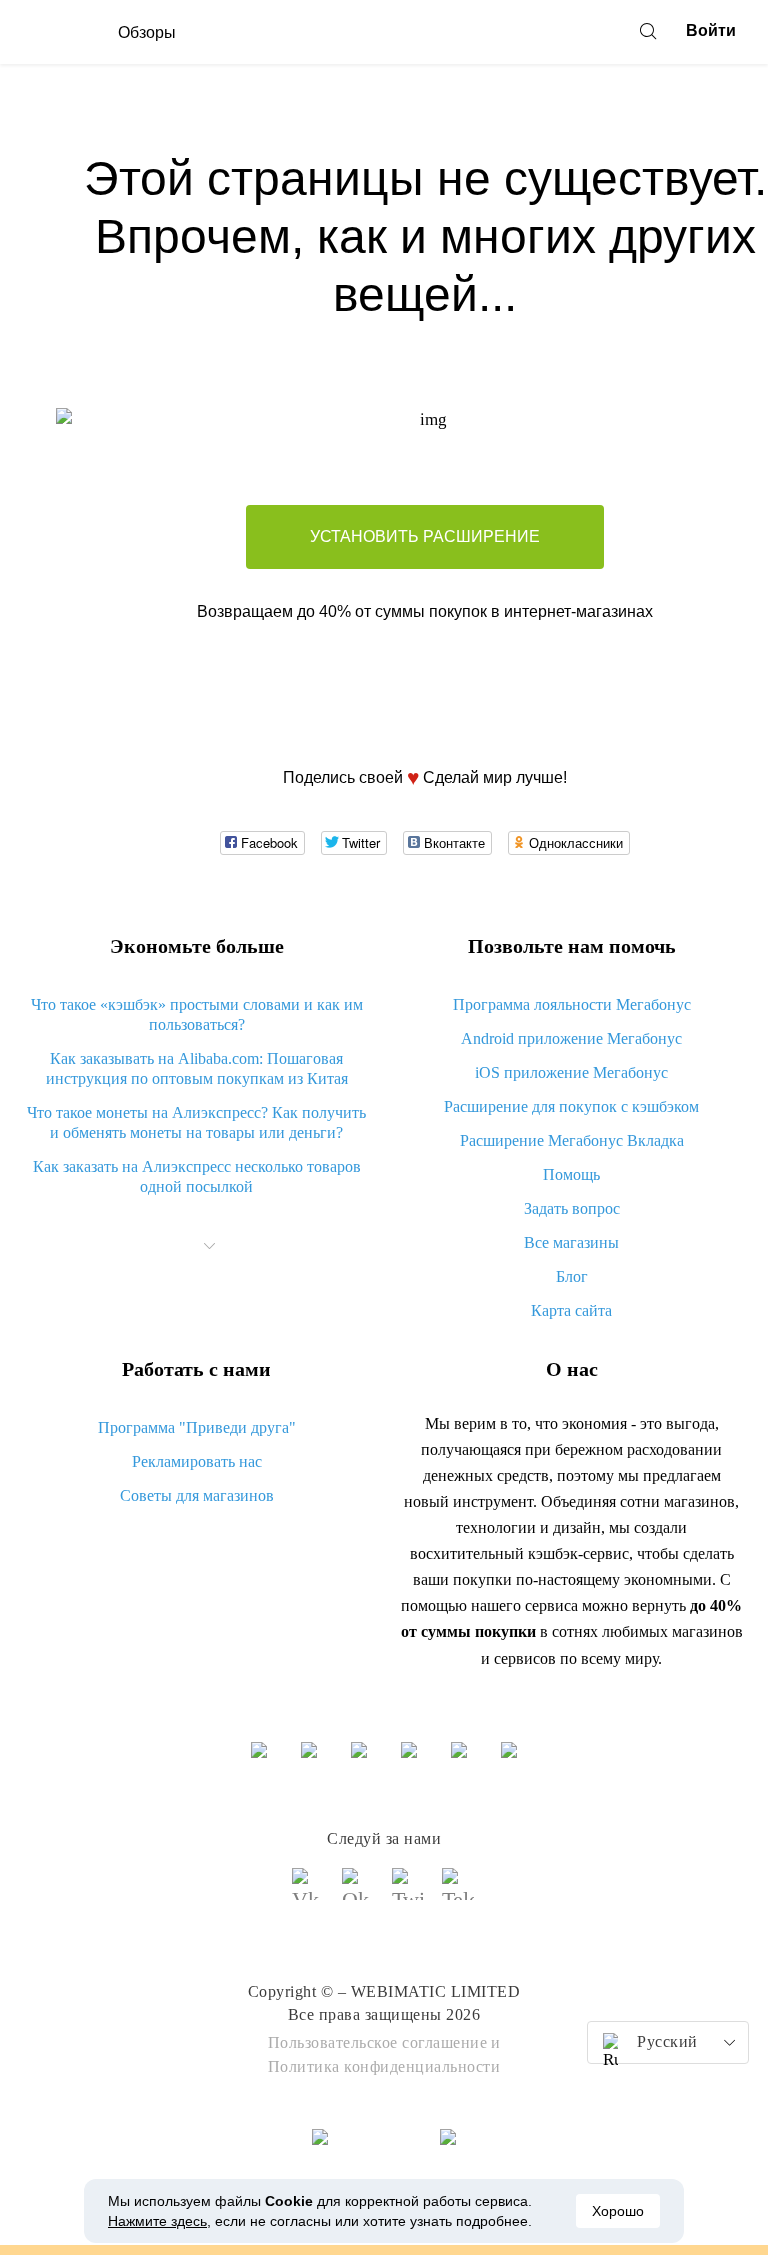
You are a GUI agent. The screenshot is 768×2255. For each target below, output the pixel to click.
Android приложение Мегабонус (571, 1038)
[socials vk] (309, 1893)
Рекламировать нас (197, 1461)
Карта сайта (571, 1310)
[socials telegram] (459, 1893)
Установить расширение (425, 536)
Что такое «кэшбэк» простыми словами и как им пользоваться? (197, 1014)
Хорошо (618, 2211)
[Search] (648, 31)
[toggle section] (210, 1246)
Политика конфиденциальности (384, 2066)
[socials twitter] (409, 1893)
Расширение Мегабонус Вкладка (572, 1140)
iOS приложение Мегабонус (571, 1072)
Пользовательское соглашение (378, 2042)
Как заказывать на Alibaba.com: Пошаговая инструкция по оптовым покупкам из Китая (197, 1068)
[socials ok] (359, 1893)
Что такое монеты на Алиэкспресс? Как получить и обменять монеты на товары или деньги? (196, 1122)
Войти (711, 30)
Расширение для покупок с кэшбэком (571, 1106)
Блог (572, 1276)
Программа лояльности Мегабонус (572, 1004)
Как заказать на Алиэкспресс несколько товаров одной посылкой (197, 1176)
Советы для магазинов (197, 1495)
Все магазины (571, 1242)
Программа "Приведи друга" (197, 1427)
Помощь (571, 1174)
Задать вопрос (572, 1208)
